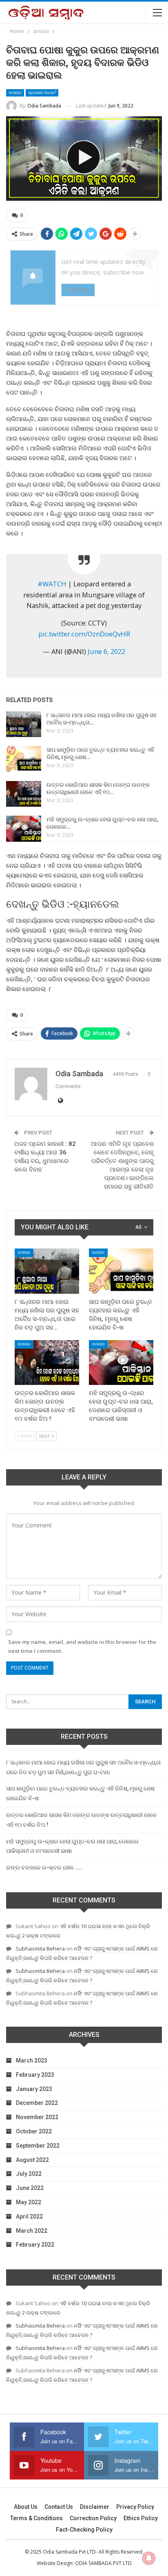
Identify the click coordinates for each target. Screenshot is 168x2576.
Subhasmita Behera (40, 1948)
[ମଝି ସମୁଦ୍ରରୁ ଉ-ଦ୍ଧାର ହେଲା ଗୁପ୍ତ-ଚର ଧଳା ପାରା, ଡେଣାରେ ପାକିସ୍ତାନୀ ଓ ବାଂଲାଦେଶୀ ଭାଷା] (24, 829)
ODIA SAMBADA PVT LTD (103, 2563)
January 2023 (34, 2089)
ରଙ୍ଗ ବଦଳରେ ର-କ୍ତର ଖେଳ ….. (44, 1867)
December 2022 (37, 2103)
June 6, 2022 (106, 651)
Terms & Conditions (36, 2518)
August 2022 (32, 2160)
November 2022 (37, 2117)
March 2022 (32, 2231)
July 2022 (29, 2174)
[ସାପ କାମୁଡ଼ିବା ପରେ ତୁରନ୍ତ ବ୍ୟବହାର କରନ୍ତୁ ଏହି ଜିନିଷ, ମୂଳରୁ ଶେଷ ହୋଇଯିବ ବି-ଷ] (24, 759)
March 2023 (32, 2060)
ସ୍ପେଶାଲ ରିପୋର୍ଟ (42, 93)
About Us (26, 2507)
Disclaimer (95, 2507)
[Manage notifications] (149, 2558)
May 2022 (29, 2202)
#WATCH (52, 584)
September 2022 (38, 2146)
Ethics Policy (141, 2518)
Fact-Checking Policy (84, 2530)
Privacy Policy (135, 2507)
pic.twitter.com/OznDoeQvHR (84, 634)
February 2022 (35, 2245)
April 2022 (29, 2216)
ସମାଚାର (15, 93)
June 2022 (30, 2188)
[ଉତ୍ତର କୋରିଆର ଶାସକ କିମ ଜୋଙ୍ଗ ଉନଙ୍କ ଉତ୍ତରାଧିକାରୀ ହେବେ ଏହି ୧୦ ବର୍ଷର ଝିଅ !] (24, 794)
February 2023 (35, 2075)
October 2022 (34, 2131)
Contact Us (59, 2507)
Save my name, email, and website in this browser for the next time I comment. (82, 1646)
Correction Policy (93, 2518)
